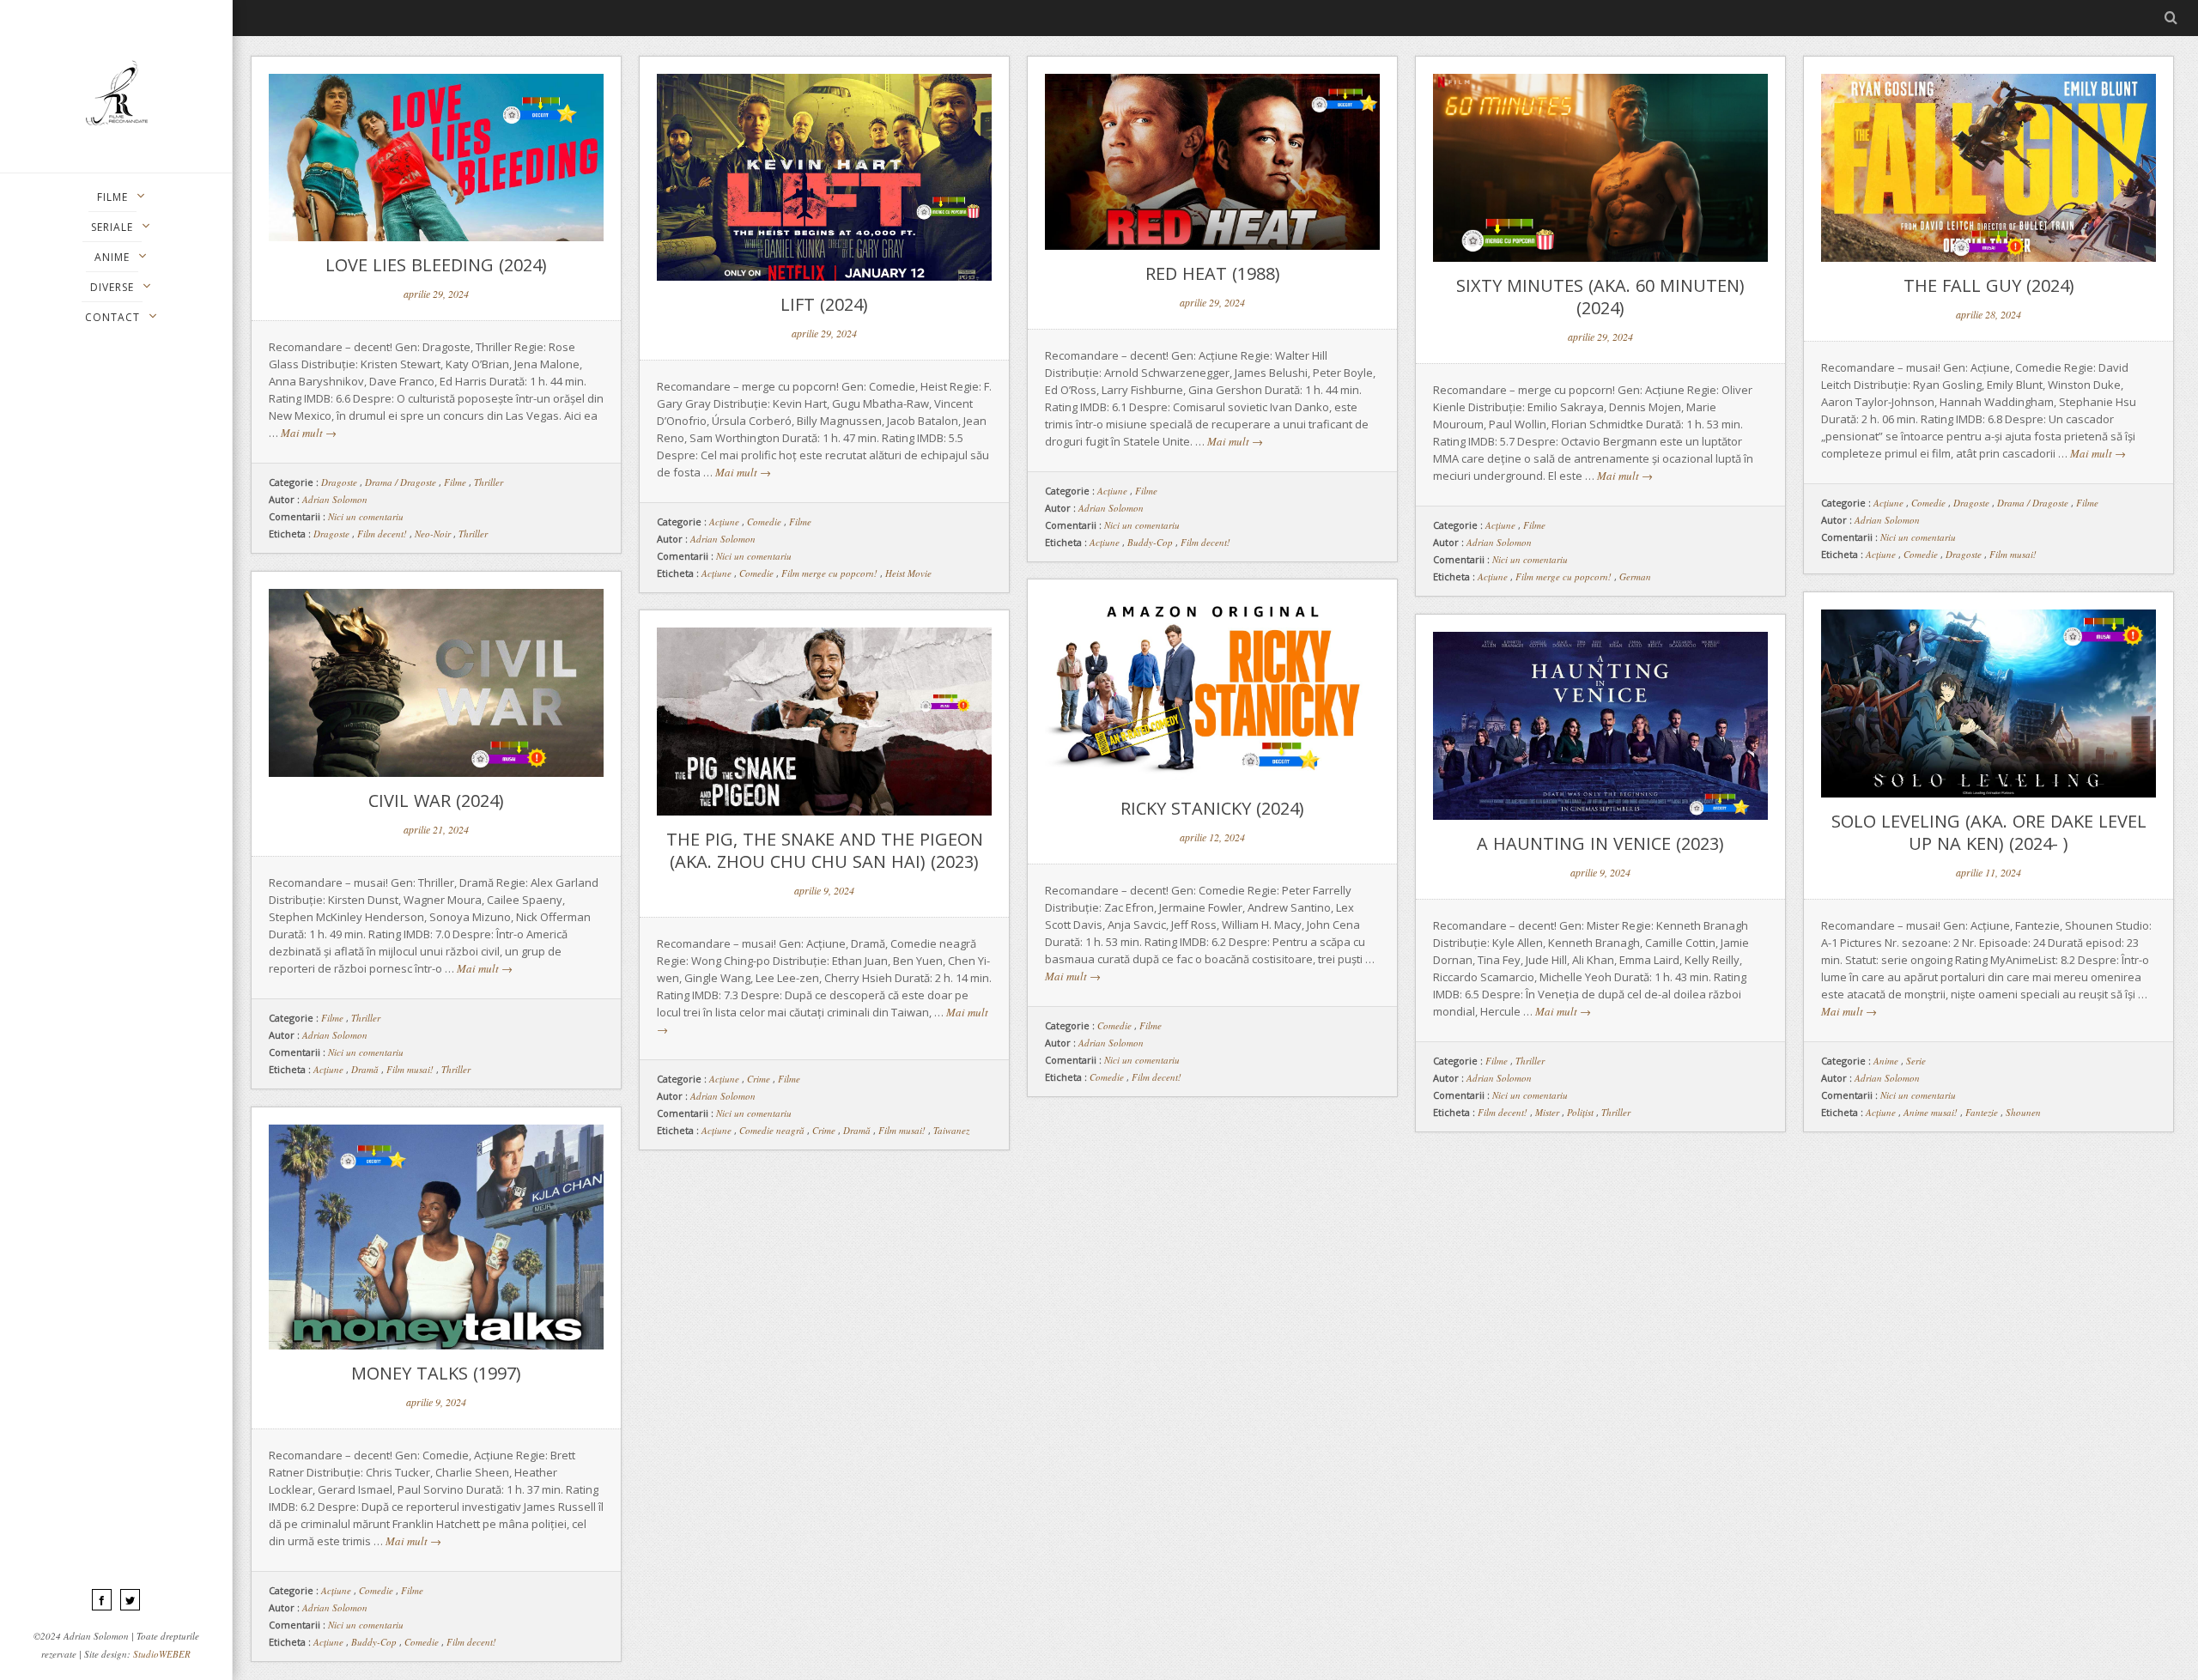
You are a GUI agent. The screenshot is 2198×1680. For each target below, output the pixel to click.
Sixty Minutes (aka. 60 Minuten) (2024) (1600, 297)
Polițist (1580, 1112)
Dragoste (339, 482)
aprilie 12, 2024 (1212, 837)
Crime (759, 1079)
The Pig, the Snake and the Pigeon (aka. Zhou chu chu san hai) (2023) (825, 850)
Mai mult (309, 433)
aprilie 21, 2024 (436, 829)
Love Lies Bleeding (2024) (436, 265)
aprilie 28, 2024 (1989, 314)
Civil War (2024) (436, 801)
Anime (1886, 1061)
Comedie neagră (772, 1130)
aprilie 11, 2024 (1989, 872)
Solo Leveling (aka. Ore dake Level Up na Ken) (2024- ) (1989, 832)
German (1635, 576)
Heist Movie (908, 573)
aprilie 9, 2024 (824, 890)
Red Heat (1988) (1213, 273)
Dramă (365, 1069)
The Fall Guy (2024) (1989, 285)
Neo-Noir (433, 534)
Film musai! (2013, 554)
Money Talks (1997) (436, 1373)
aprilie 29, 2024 (436, 294)
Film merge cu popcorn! (829, 573)
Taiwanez (951, 1130)
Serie (1916, 1061)
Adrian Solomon (335, 499)
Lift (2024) (824, 304)
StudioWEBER (162, 1654)
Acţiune (724, 522)
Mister (1547, 1112)
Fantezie (1982, 1112)
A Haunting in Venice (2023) (1600, 843)
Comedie (764, 522)
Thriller (489, 482)
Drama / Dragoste (401, 482)
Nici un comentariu (366, 516)
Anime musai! (1931, 1112)
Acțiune (716, 573)
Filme (455, 482)
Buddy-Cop (1150, 542)
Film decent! (382, 534)
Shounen (2023, 1112)
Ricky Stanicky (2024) (1212, 808)
